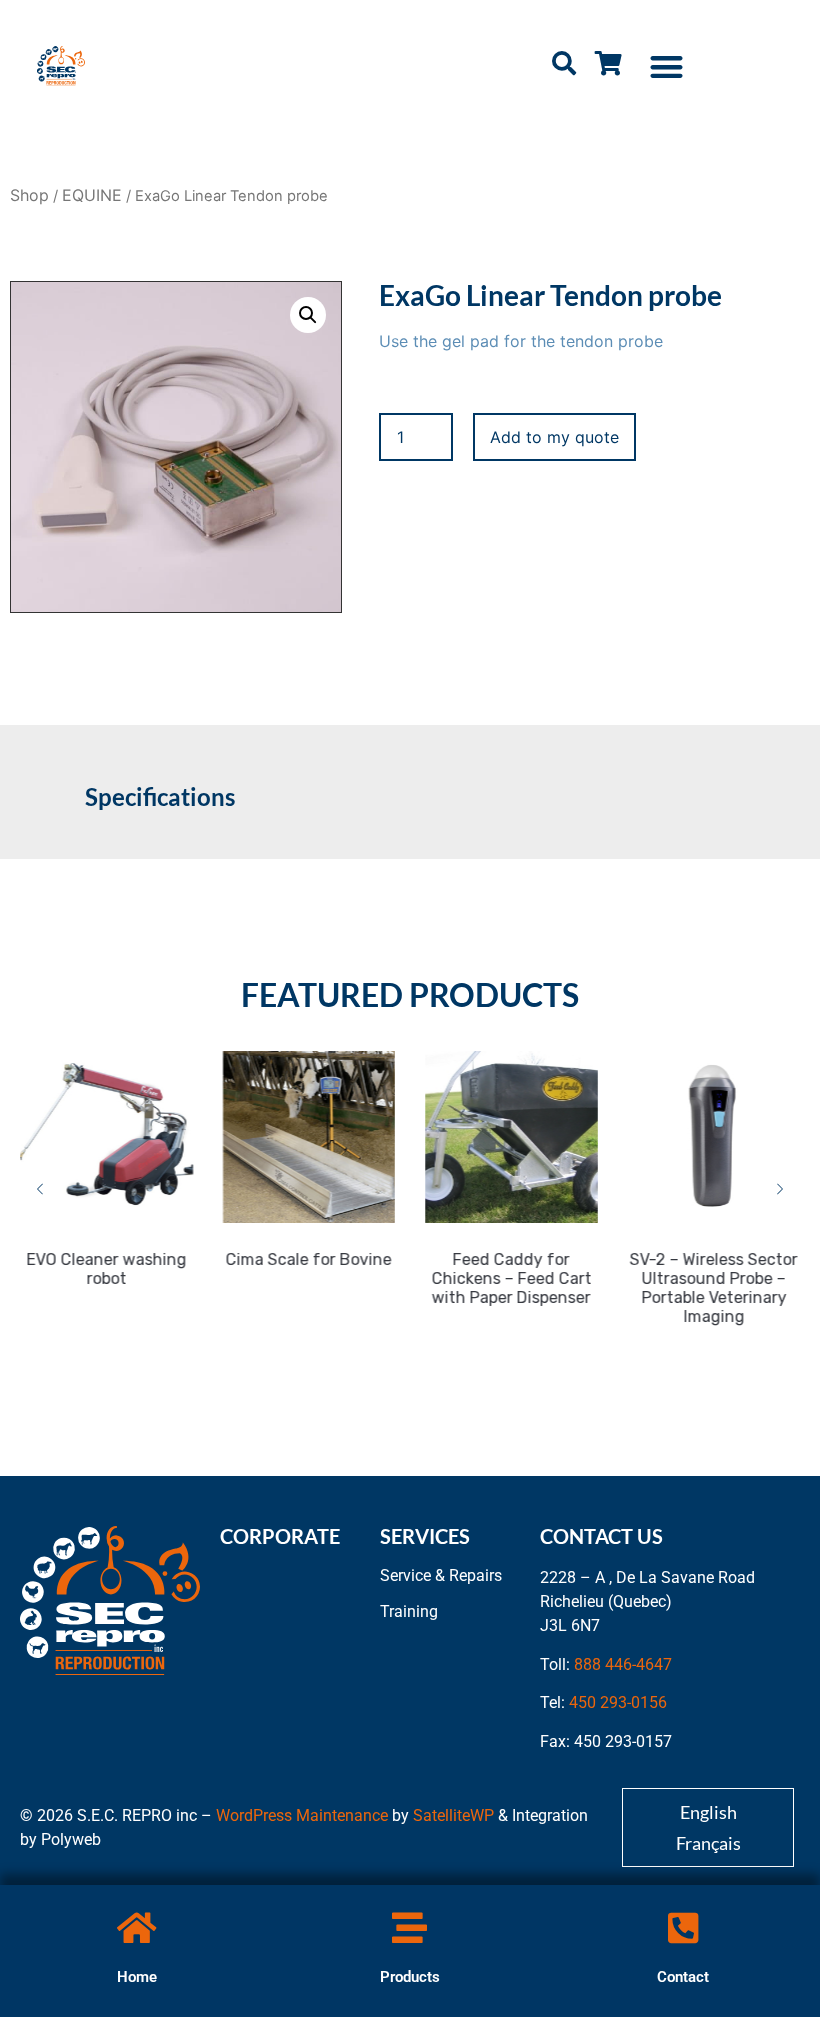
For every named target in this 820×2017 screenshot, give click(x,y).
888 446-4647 (623, 1664)
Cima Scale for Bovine (309, 1259)
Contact (683, 1977)
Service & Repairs (441, 1575)
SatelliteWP (453, 1815)
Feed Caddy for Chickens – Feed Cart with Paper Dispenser (511, 1278)
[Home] (136, 1927)
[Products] (409, 1927)
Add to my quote (554, 437)
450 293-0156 (618, 1702)
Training (409, 1611)
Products (410, 1977)
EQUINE (92, 195)
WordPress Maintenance (302, 1815)
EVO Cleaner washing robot (106, 1269)
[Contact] (683, 1927)
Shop (29, 195)
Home (137, 1977)
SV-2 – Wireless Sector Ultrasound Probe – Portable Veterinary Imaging (714, 1288)
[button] (666, 66)
